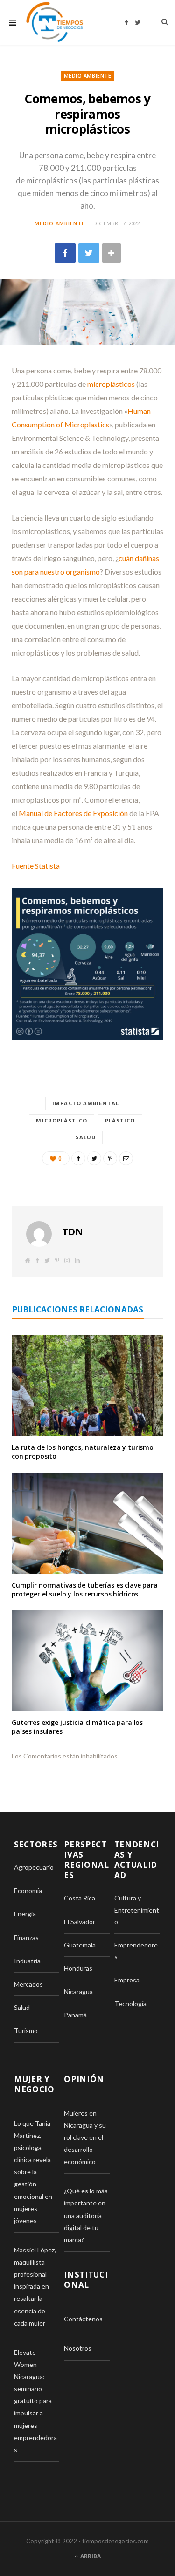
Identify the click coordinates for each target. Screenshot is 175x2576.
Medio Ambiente (88, 76)
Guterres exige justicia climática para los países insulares (77, 1727)
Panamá (75, 2015)
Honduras (78, 1968)
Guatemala (80, 1945)
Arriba (90, 2556)
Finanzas (26, 1937)
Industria (27, 1961)
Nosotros (78, 2348)
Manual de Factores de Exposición (73, 813)
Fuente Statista (36, 866)
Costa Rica (80, 1898)
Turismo (26, 2031)
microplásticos (111, 384)
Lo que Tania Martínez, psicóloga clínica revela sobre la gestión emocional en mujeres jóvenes (33, 2172)
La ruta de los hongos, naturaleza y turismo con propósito (83, 1452)
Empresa (127, 1980)
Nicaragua (78, 1991)
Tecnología (130, 2004)
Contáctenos (83, 2319)
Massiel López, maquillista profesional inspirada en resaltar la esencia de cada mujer (35, 2286)
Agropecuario (34, 1867)
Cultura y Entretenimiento (137, 1910)
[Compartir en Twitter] (89, 253)
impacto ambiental (86, 1103)
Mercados (28, 1984)
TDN (72, 1232)
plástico (120, 1120)
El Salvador (80, 1922)
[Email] (126, 1158)
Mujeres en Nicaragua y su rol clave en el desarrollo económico (85, 2137)
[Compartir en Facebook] (65, 253)
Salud (86, 1137)
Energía (25, 1914)
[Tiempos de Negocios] (55, 22)
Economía (28, 1890)
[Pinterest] (110, 1158)
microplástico (61, 1120)
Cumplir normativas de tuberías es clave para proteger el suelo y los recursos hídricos (85, 1589)
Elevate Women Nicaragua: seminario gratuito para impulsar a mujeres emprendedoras (35, 2401)
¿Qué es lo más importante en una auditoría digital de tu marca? (86, 2215)
